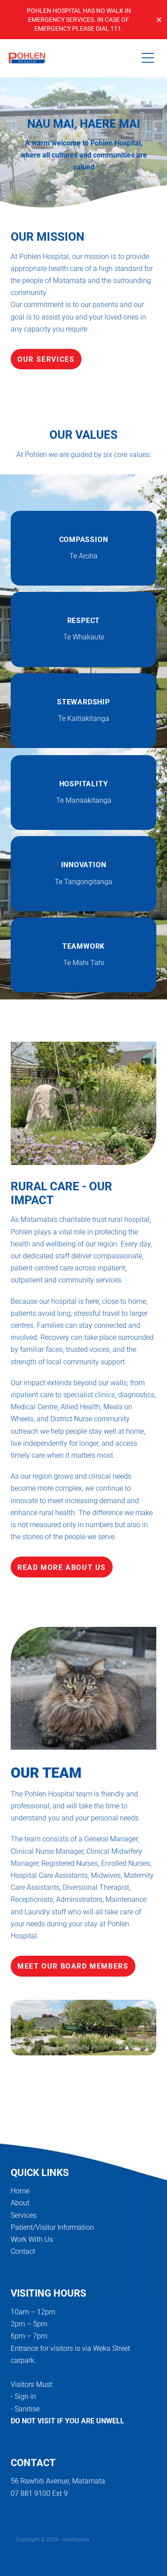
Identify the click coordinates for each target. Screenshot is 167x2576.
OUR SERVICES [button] (46, 359)
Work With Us (32, 2239)
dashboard (76, 2539)
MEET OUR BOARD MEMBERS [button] (73, 1966)
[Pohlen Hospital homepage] (73, 58)
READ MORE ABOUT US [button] (62, 1567)
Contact (23, 2251)
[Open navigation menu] (148, 58)
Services (24, 2215)
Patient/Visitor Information (52, 2227)
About (20, 2202)
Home (20, 2190)
